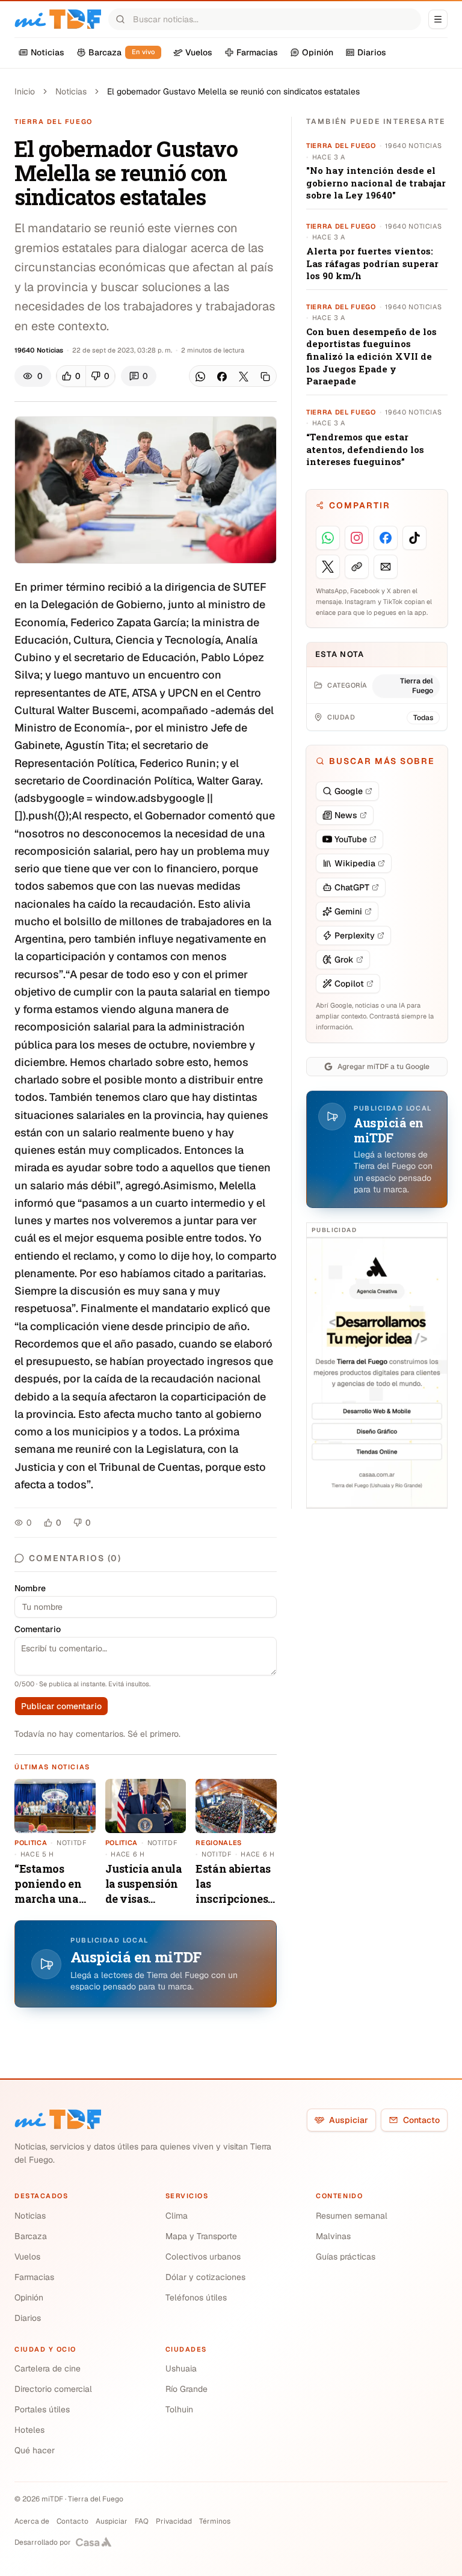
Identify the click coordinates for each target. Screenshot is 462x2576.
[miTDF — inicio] (58, 2119)
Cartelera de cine (48, 2368)
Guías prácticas (346, 2257)
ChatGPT (352, 887)
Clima (177, 2216)
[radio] (71, 376)
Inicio (25, 91)
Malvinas (333, 2236)
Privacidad (174, 2521)
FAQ (142, 2521)
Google (349, 791)
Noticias (71, 91)
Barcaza (31, 2236)
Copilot (349, 984)
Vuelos (27, 2257)
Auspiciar (349, 2120)
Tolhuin (179, 2409)
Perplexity (355, 935)
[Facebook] (222, 377)
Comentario (38, 1629)
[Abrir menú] (438, 19)
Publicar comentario (61, 1706)
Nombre (30, 1588)
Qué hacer (35, 2450)
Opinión (29, 2297)
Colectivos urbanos (203, 2257)
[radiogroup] (86, 376)
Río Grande (186, 2389)
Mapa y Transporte (201, 2236)
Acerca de (32, 2521)
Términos (215, 2521)
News (346, 815)
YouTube (351, 839)
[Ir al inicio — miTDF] (58, 19)
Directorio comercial (53, 2389)
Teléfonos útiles (196, 2297)
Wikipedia (355, 863)
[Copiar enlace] (265, 377)
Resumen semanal (352, 2216)
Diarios (28, 2318)
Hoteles (29, 2430)
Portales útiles (42, 2409)
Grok (344, 960)
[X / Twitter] (244, 377)
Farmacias (34, 2277)
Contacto (421, 2120)
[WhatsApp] (200, 377)
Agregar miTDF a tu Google (383, 1067)
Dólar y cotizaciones (205, 2277)
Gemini (348, 911)
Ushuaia (181, 2368)
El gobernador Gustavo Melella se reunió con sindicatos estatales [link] (233, 91)
